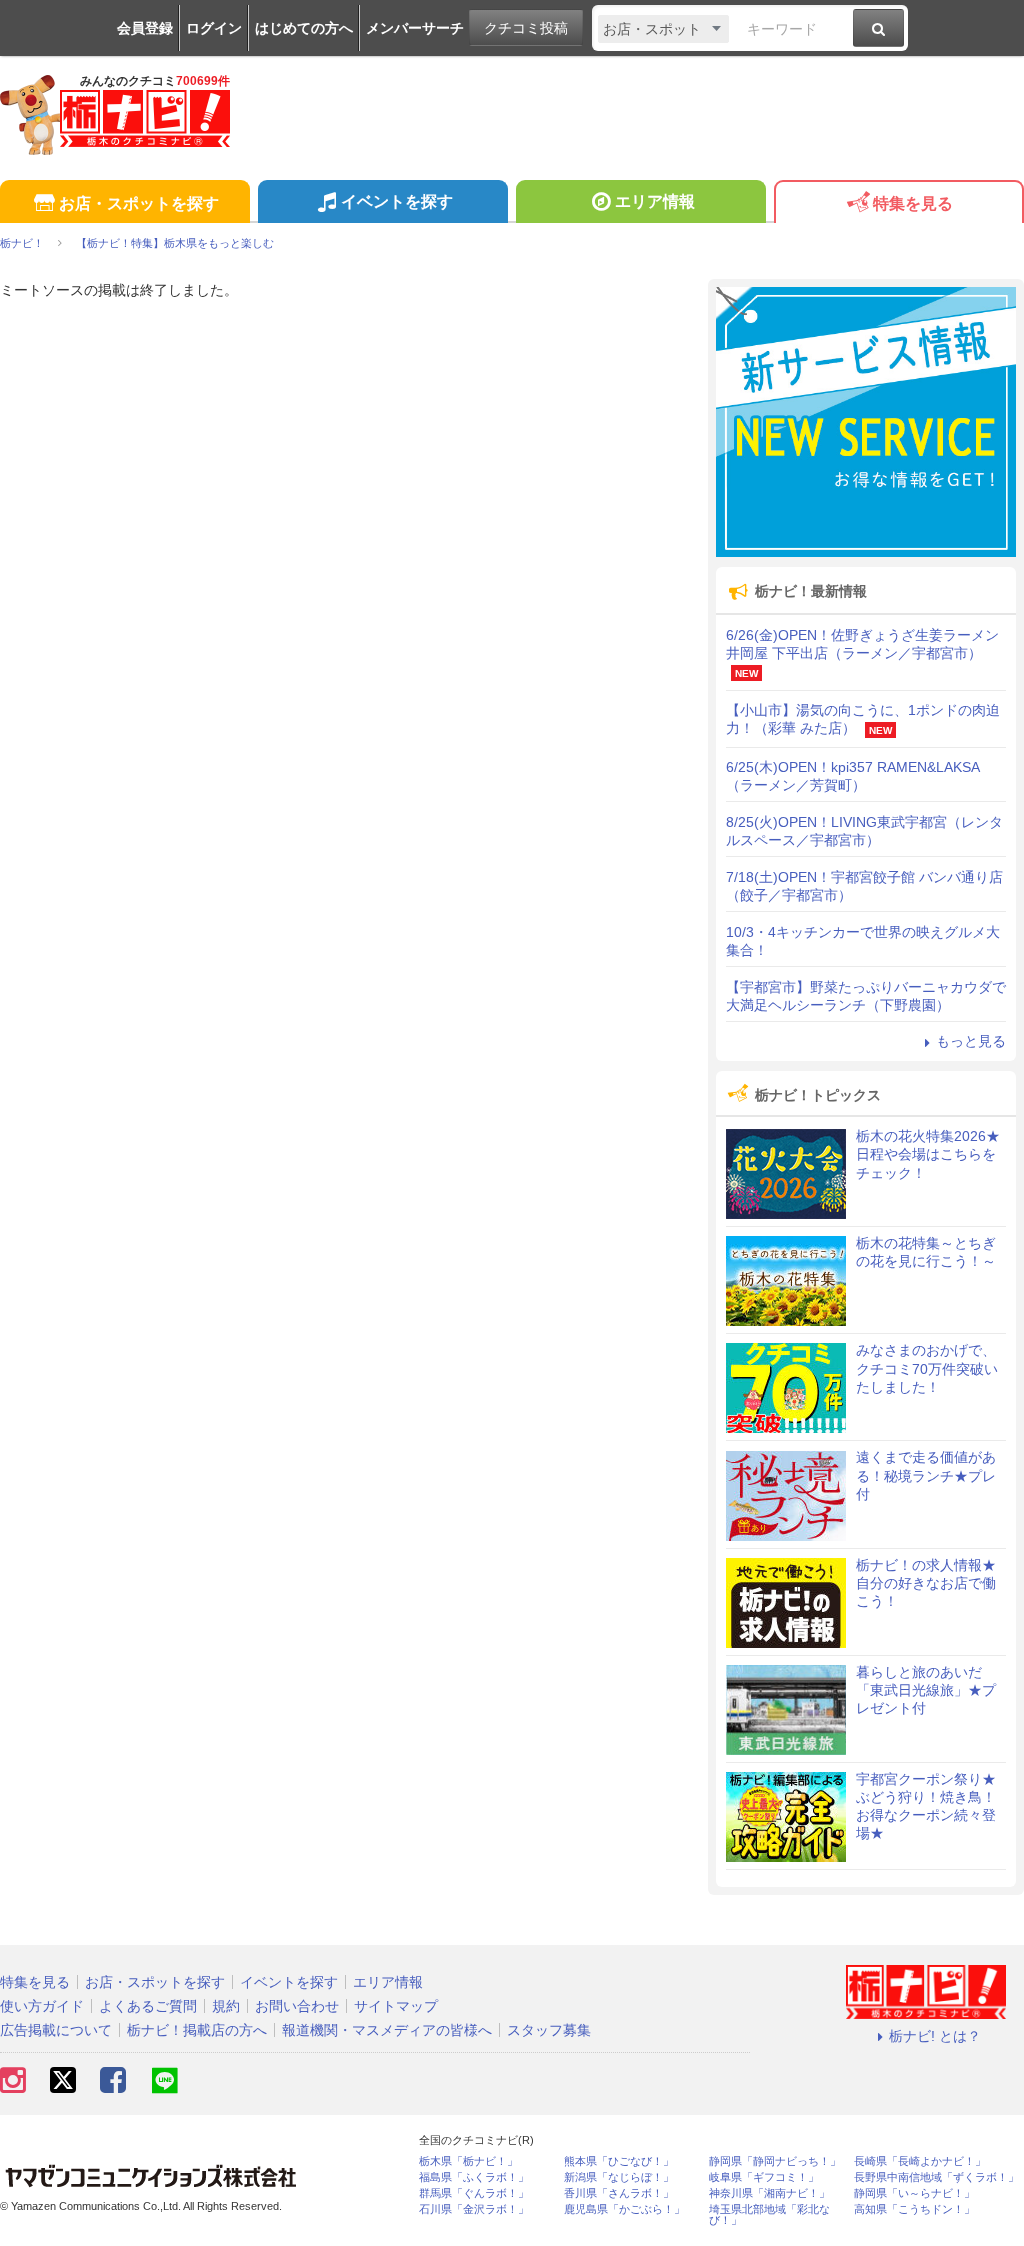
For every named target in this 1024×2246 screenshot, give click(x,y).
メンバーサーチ (415, 28)
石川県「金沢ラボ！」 (474, 2209)
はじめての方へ (304, 28)
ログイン (214, 28)
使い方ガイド (42, 2006)
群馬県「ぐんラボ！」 (474, 2193)
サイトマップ (396, 2006)
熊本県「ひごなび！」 (619, 2161)
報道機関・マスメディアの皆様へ (387, 2030)
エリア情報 (655, 201)
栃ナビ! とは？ (935, 2036)
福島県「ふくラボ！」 (474, 2177)
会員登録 (145, 28)
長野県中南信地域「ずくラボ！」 (936, 2177)
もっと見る (971, 1041)
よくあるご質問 (148, 2006)
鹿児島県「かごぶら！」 (624, 2209)
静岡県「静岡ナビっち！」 (775, 2161)
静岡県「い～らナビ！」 (914, 2193)
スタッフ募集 (549, 2030)
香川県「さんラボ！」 (619, 2193)
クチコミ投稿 (526, 28)
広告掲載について (56, 2030)
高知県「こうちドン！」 (914, 2209)
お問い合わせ (297, 2006)
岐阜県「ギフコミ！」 (764, 2177)
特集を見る (913, 203)
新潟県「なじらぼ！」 (619, 2177)
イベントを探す (397, 201)
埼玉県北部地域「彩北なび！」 (769, 2215)
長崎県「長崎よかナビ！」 (920, 2161)
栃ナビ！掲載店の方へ (197, 2030)
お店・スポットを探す (139, 203)
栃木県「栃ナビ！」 (468, 2161)
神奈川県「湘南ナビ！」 (769, 2193)
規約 (226, 2006)
